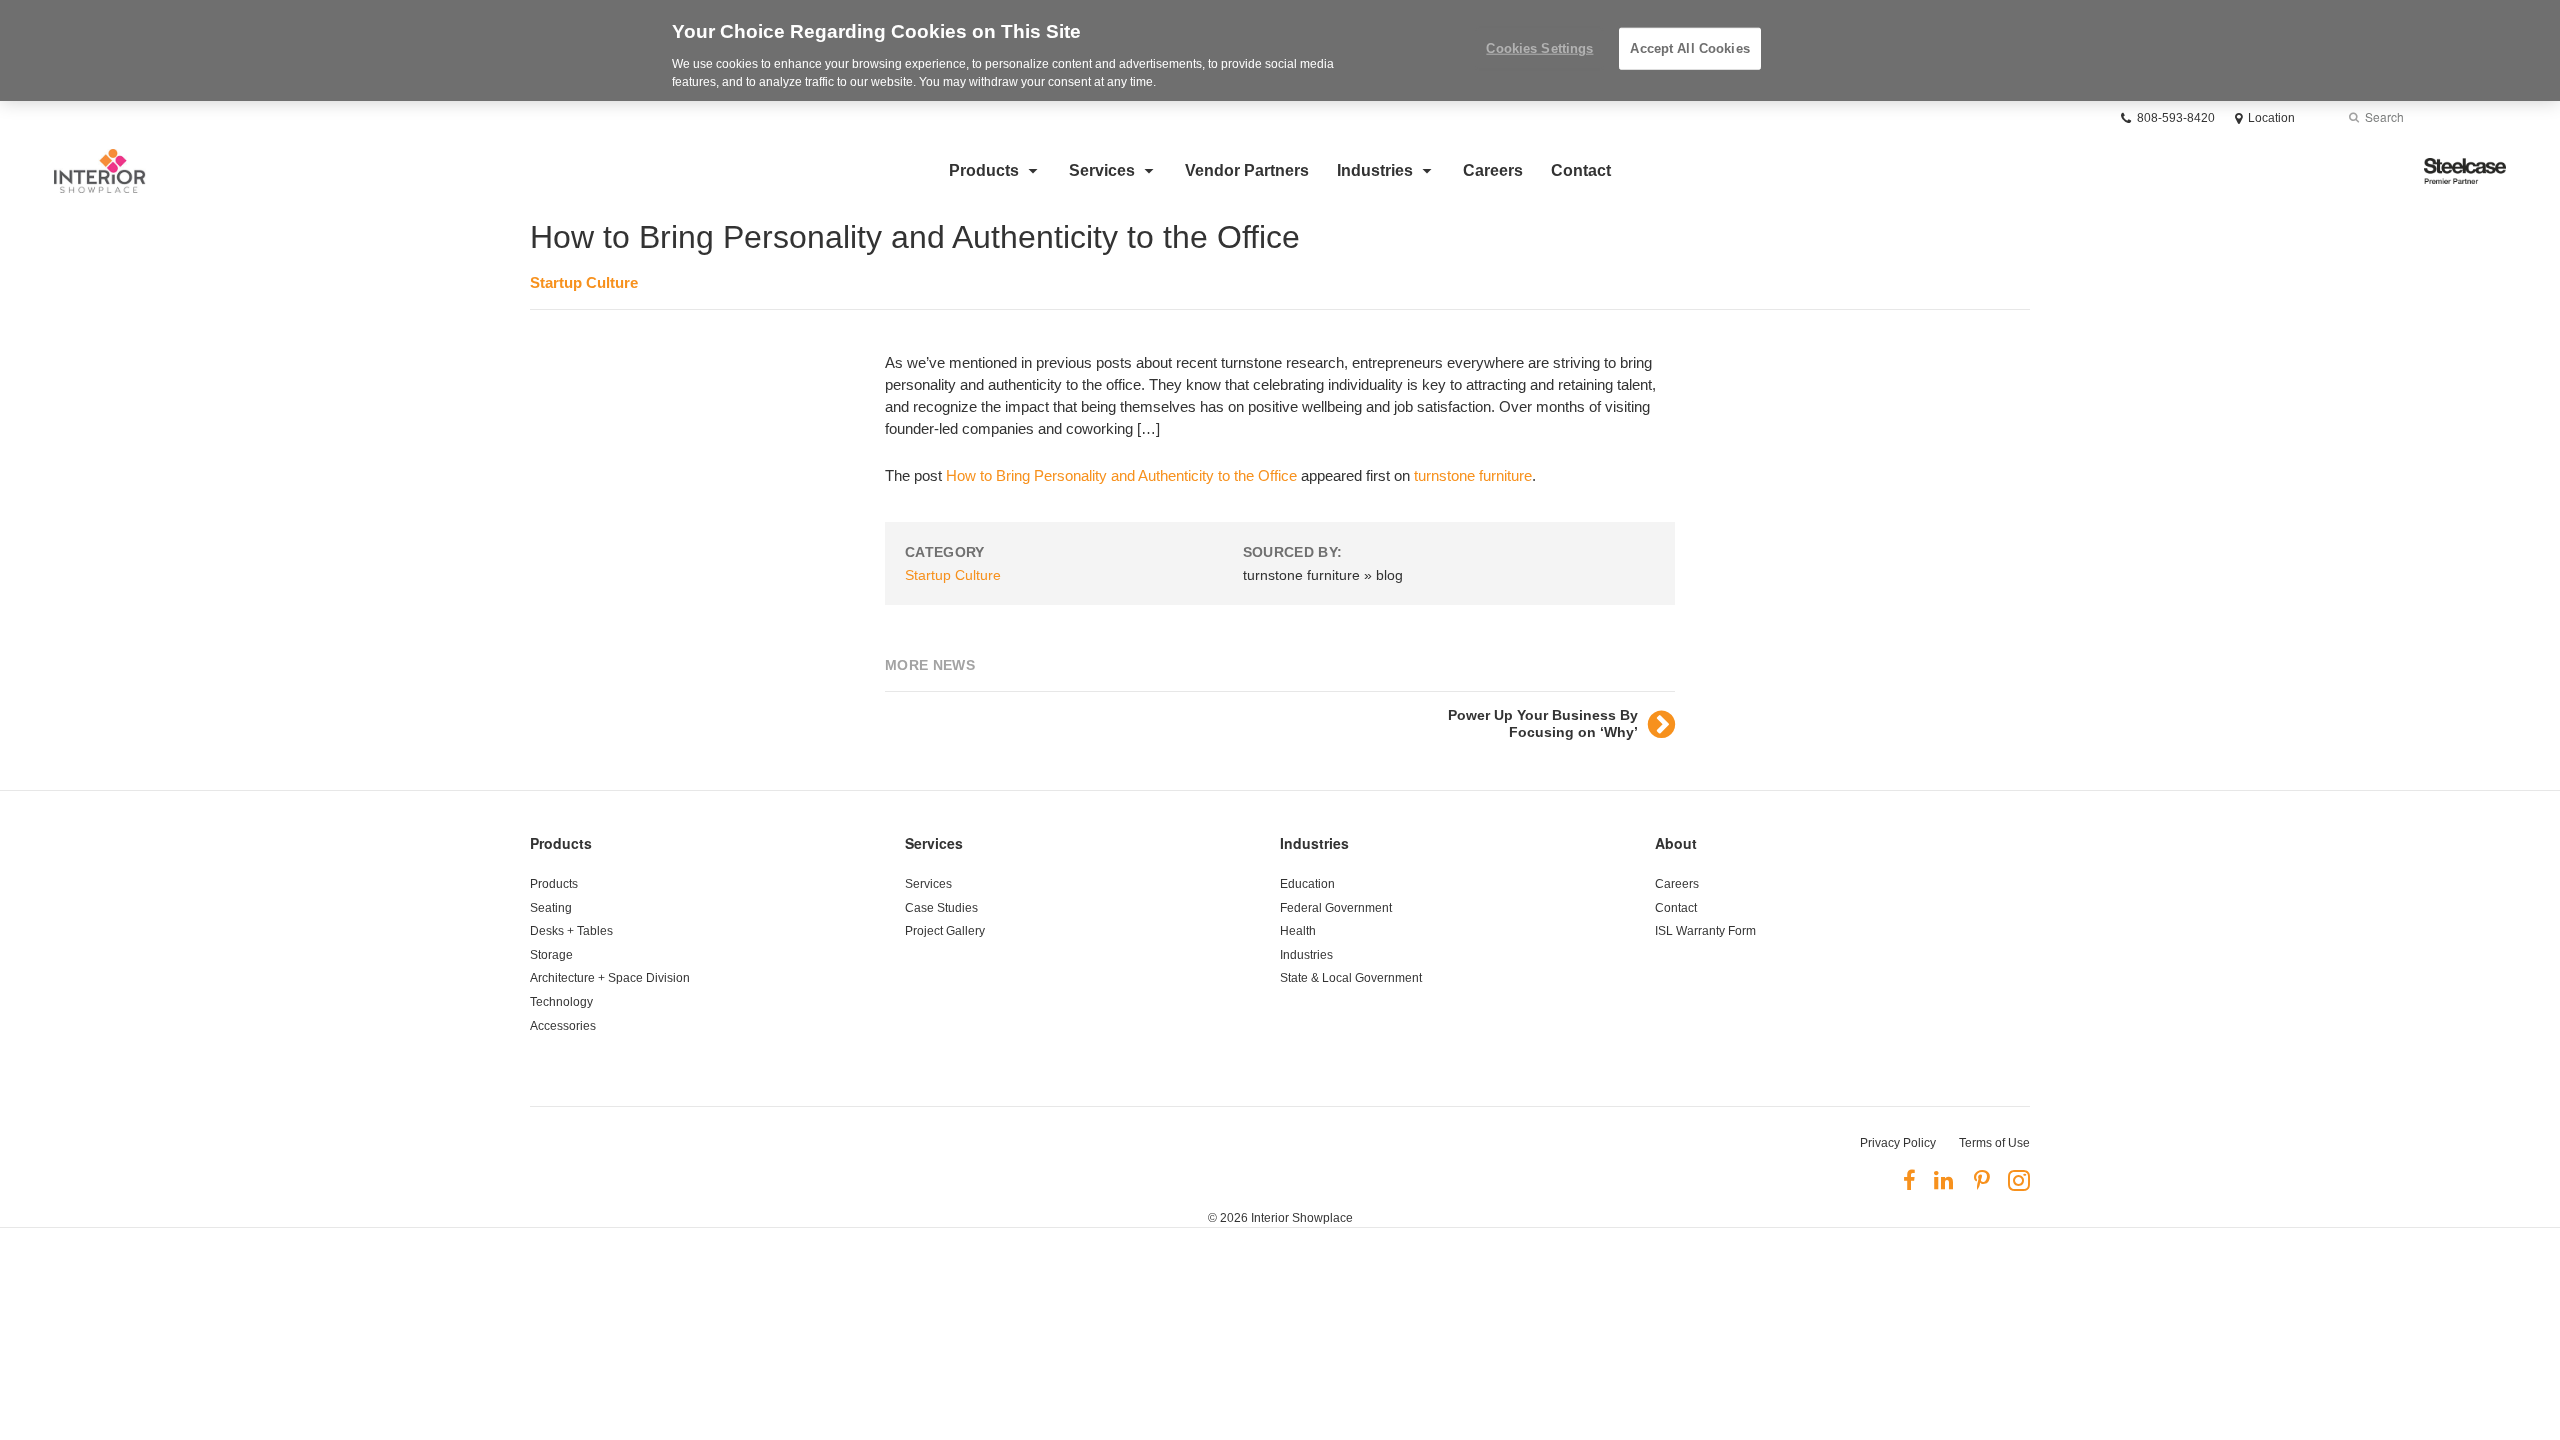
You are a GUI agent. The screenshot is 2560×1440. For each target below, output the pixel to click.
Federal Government (1336, 908)
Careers (1493, 170)
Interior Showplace (1302, 1218)
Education (1307, 884)
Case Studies (941, 908)
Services (1102, 170)
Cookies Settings (1539, 48)
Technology (561, 1002)
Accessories (563, 1026)
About (1676, 843)
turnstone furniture (1473, 475)
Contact (1581, 170)
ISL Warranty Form (1705, 931)
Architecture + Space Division (610, 978)
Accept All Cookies (1689, 48)
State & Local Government (1351, 978)
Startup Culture (584, 282)
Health (1298, 931)
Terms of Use (1994, 1143)
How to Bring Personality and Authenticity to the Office (1121, 475)
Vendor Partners (1247, 170)
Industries (1375, 170)
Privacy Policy (1898, 1143)
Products (984, 170)
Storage (551, 955)
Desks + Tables (571, 931)
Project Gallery (945, 931)
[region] (1280, 50)
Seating (551, 908)
